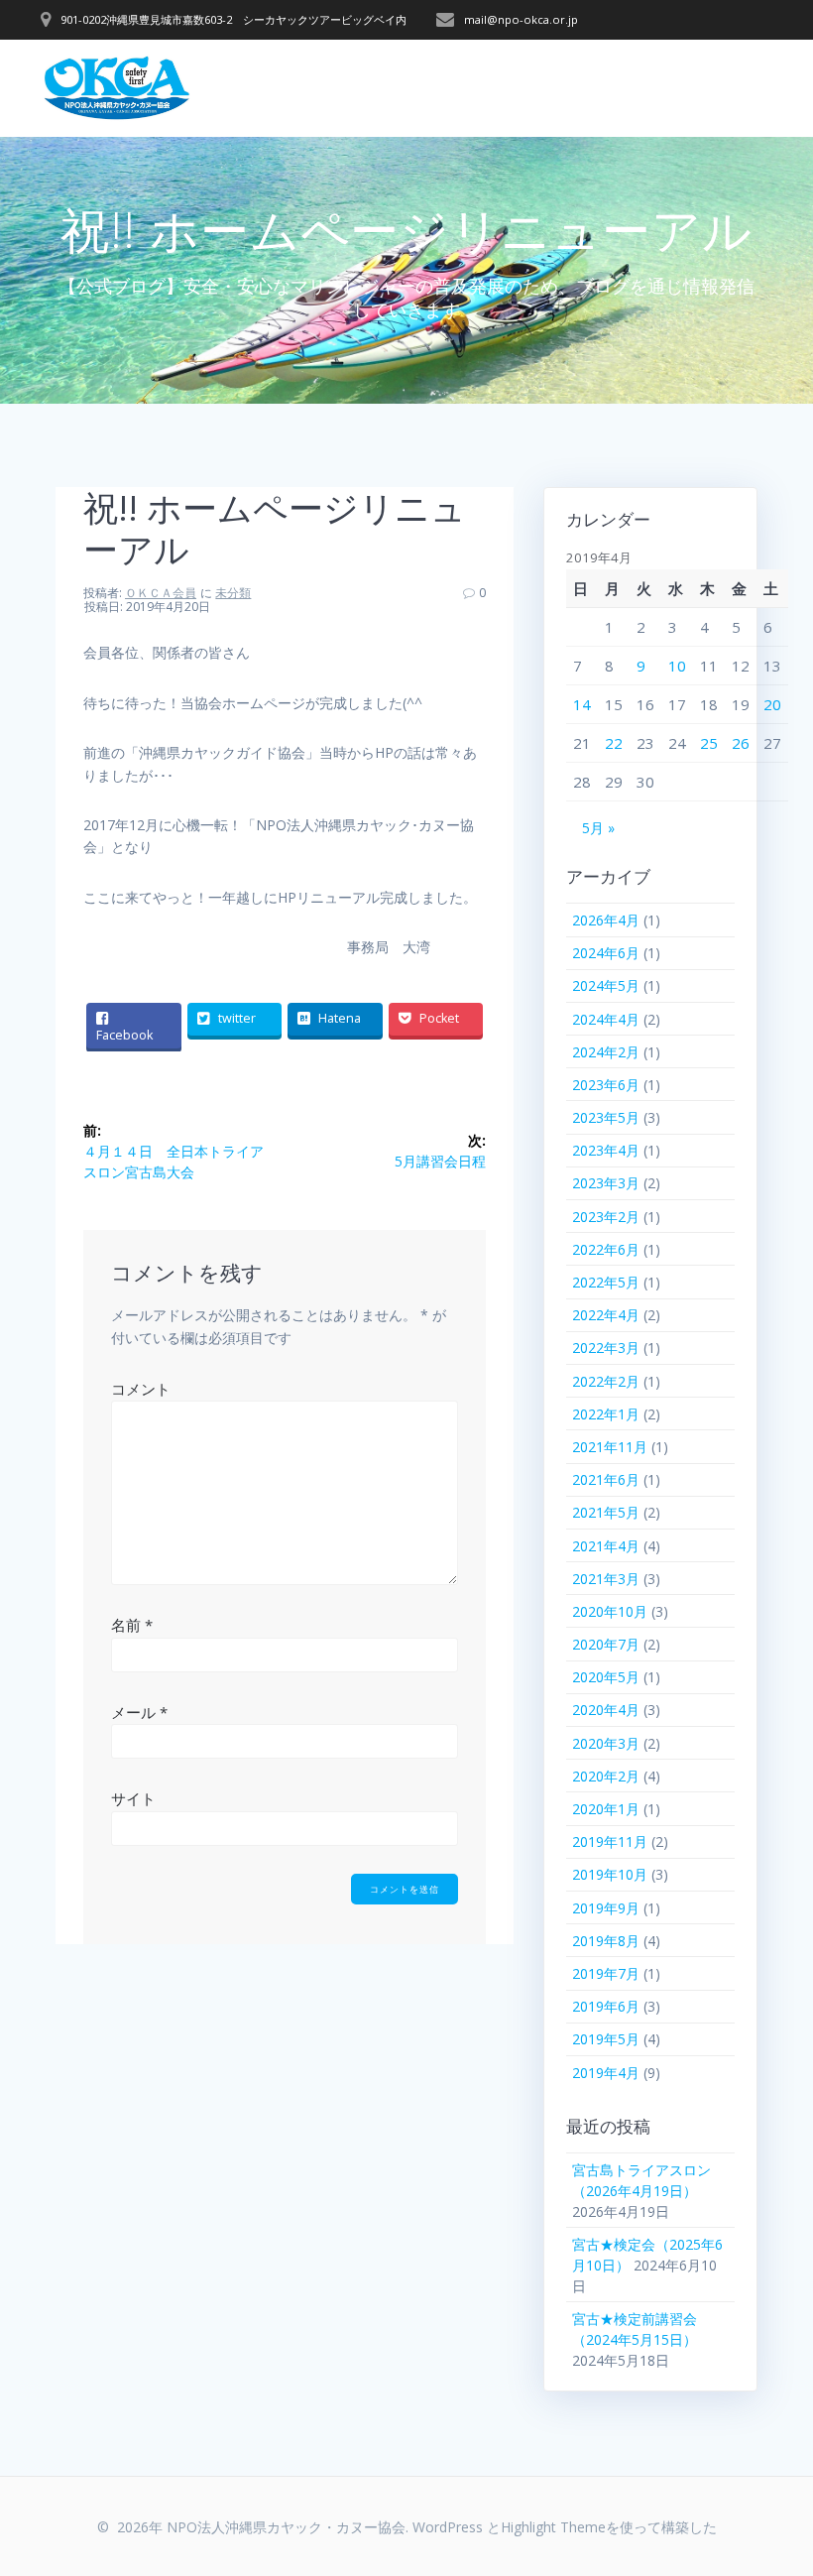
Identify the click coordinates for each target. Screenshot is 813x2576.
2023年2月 (606, 1217)
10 (677, 666)
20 (772, 704)
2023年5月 (606, 1117)
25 (709, 743)
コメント (141, 1389)
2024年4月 (606, 1019)
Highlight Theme (553, 2527)
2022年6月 (606, 1249)
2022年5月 (606, 1282)
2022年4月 (606, 1315)
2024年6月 (606, 953)
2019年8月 (606, 1941)
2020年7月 (606, 1644)
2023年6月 (606, 1085)
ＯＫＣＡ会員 (161, 593)
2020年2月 (606, 1776)
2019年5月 (606, 2039)
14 (582, 704)
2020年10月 (610, 1611)
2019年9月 (606, 1908)
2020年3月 (606, 1743)
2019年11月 (610, 1841)
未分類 (233, 593)
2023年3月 (606, 1183)
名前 (132, 1625)
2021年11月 (610, 1447)
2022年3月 (606, 1348)
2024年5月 (606, 985)
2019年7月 (606, 1973)
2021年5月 (606, 1512)
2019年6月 (606, 2006)
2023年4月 (606, 1150)
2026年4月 (606, 920)
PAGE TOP (775, 2480)
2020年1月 (606, 1809)
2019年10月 (610, 1874)
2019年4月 (606, 2073)
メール (139, 1712)
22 (614, 743)
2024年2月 (606, 1052)
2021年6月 (606, 1479)
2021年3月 (606, 1579)
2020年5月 (606, 1677)
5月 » (598, 828)
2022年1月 (606, 1414)
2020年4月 (606, 1710)
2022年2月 (606, 1381)
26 (741, 743)
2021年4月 (606, 1546)
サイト (133, 1798)
